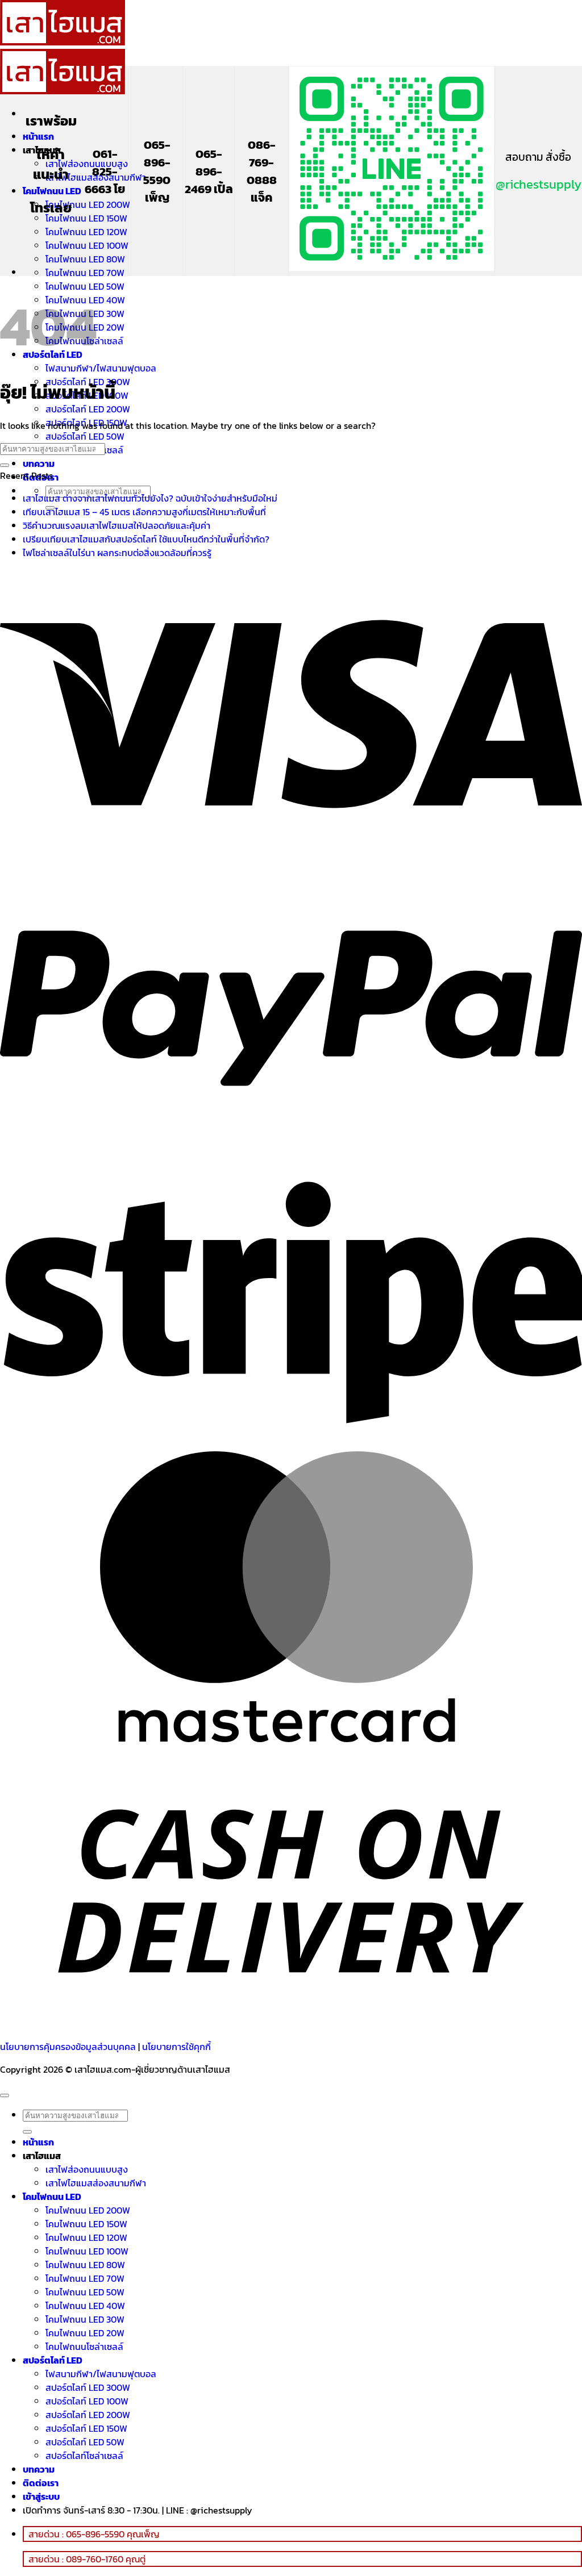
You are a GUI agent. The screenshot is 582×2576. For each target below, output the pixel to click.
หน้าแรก (38, 136)
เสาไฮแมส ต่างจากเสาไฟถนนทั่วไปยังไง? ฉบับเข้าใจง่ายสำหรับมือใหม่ (150, 498)
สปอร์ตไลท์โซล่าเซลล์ (84, 2456)
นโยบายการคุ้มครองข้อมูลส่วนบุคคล (68, 2047)
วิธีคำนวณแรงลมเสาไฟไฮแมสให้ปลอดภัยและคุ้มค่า (117, 525)
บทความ (39, 464)
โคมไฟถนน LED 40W (85, 2306)
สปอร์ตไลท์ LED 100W (87, 2401)
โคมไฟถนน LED (52, 191)
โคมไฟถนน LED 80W (85, 259)
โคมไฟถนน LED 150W (86, 218)
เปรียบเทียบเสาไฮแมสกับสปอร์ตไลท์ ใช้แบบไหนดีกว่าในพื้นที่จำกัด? (146, 539)
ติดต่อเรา (41, 2483)
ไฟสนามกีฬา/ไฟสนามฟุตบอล (101, 368)
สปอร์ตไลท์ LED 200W (88, 409)
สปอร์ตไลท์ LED (53, 2360)
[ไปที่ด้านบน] (5, 2095)
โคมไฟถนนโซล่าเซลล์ (84, 2347)
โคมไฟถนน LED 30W (85, 2319)
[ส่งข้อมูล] (5, 465)
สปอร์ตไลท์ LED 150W (86, 2428)
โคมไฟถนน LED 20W (85, 2333)
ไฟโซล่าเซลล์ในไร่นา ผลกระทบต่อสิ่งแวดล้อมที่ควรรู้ (117, 553)
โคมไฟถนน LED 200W (88, 204)
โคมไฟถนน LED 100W (87, 245)
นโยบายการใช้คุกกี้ (176, 2047)
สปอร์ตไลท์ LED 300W (88, 2387)
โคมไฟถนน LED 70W (85, 273)
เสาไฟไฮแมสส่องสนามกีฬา (96, 2183)
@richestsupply (539, 184)
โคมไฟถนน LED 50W (85, 2292)
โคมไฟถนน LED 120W (86, 232)
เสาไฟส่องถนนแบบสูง (87, 164)
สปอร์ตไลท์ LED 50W (85, 436)
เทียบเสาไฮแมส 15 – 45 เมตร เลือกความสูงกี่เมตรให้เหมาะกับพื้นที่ (144, 512)
